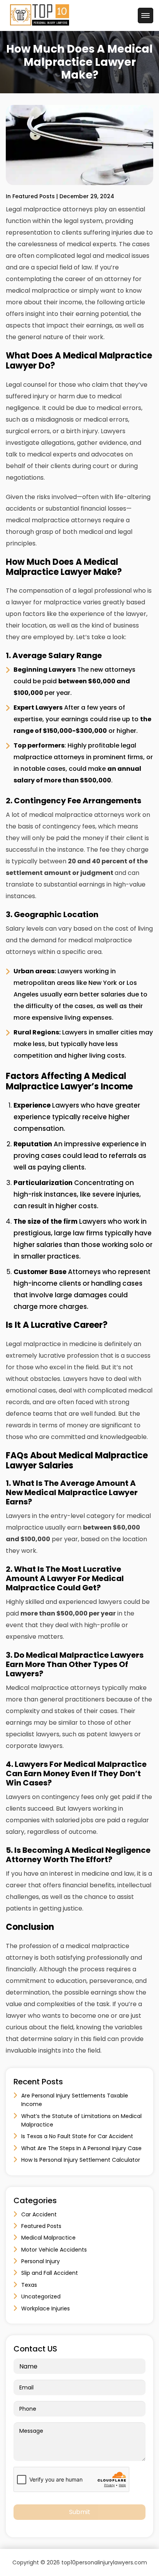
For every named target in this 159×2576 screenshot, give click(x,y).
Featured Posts (41, 2226)
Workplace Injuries (46, 2308)
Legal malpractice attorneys (49, 209)
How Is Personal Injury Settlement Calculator (81, 2160)
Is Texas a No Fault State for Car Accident (77, 2136)
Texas (29, 2285)
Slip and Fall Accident (50, 2273)
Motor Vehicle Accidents (54, 2250)
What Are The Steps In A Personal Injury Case (81, 2148)
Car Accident (39, 2214)
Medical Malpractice (48, 2238)
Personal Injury (41, 2261)
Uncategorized (41, 2296)
